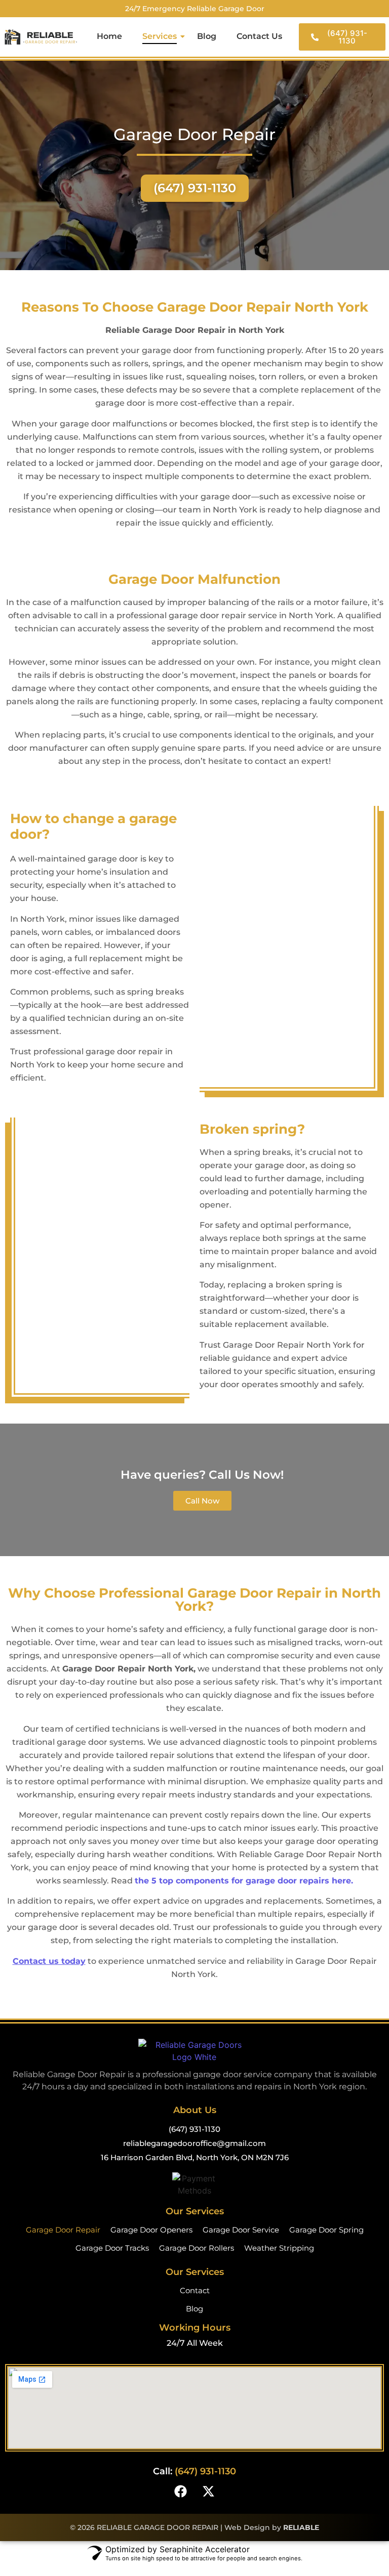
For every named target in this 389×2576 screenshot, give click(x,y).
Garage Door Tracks (112, 2248)
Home (109, 36)
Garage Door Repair (63, 2230)
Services (160, 36)
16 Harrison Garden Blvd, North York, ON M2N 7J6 (195, 2157)
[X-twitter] (209, 2491)
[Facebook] (181, 2491)
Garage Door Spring (326, 2230)
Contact (195, 2290)
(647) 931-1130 (194, 2129)
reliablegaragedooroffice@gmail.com (194, 2143)
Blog (207, 36)
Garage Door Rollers (197, 2248)
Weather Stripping (279, 2248)
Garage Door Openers (151, 2230)
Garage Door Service (241, 2230)
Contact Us (259, 36)
